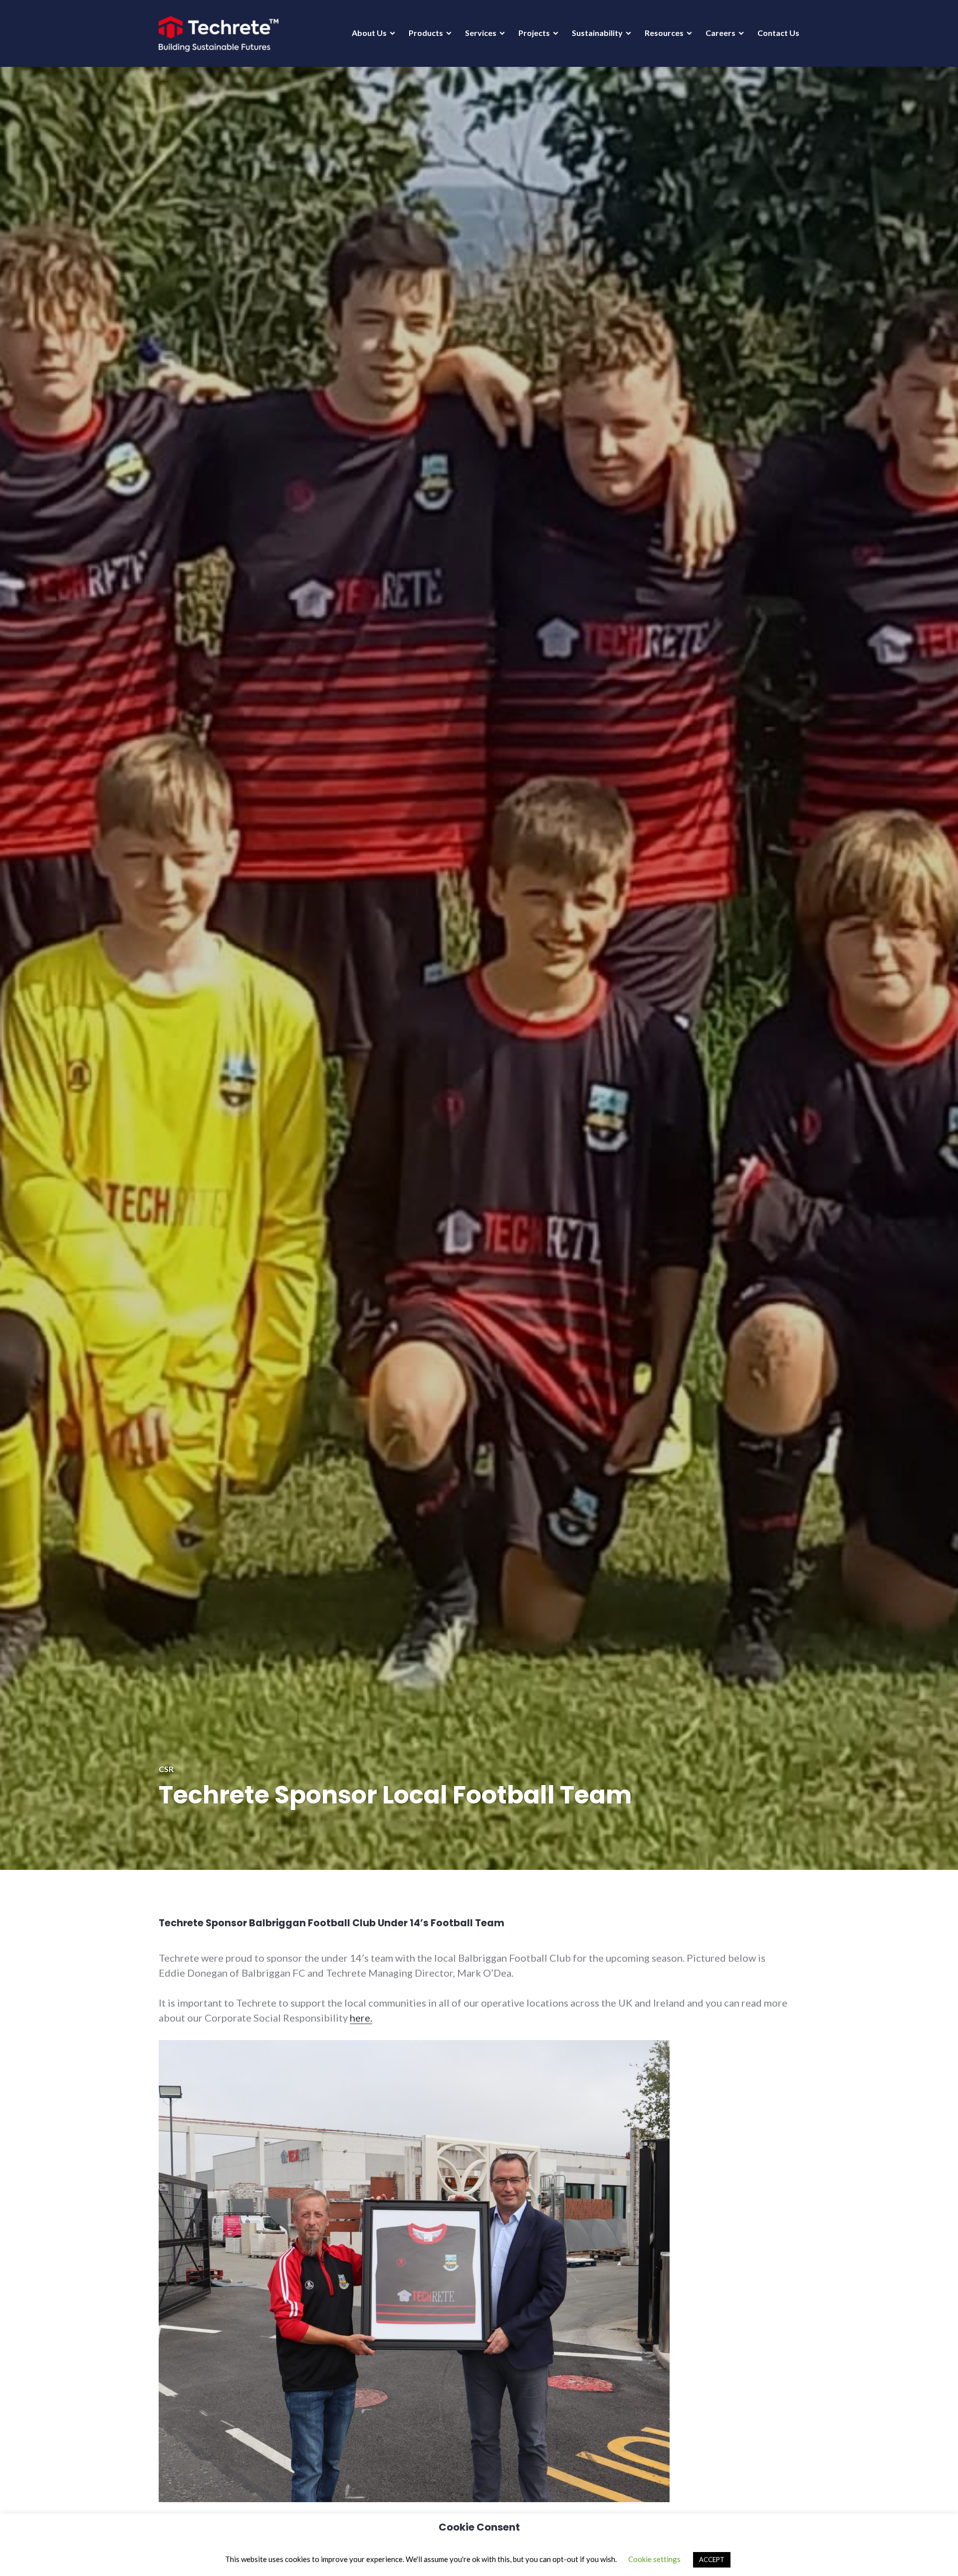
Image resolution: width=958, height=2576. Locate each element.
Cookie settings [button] (654, 2559)
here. (361, 2018)
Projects (534, 33)
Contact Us (778, 33)
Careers (720, 33)
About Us (369, 33)
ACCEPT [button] (712, 2560)
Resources (664, 33)
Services (481, 33)
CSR (166, 1769)
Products (426, 33)
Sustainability (597, 33)
